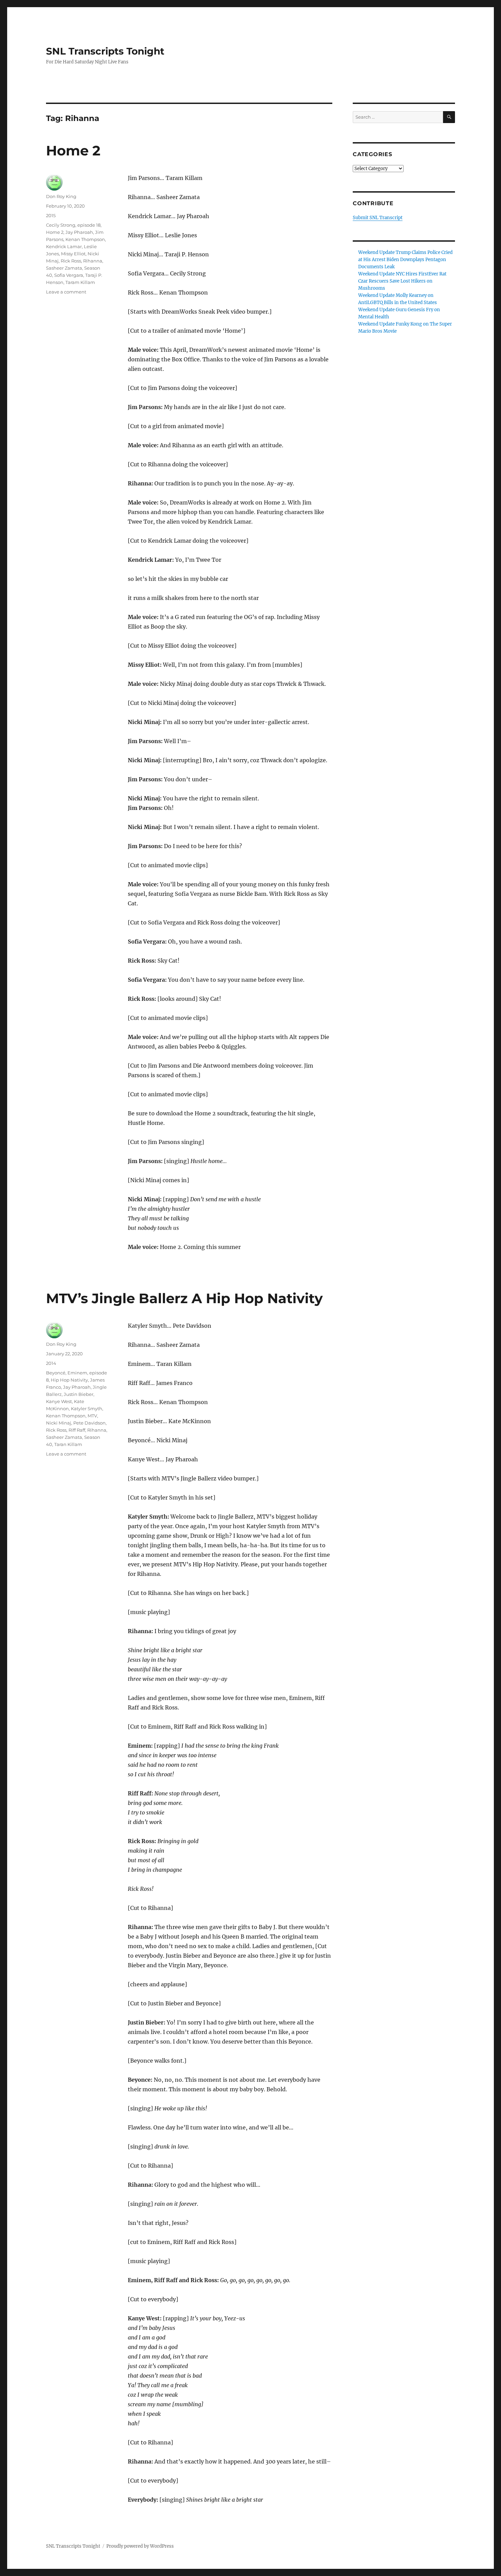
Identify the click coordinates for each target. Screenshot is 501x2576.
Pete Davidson (89, 1423)
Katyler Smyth (87, 1408)
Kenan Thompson (85, 239)
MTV (92, 1416)
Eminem (77, 1373)
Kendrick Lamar (64, 246)
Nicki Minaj (59, 1423)
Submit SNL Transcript (378, 218)
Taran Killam (68, 1444)
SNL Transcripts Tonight (105, 51)
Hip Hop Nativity (69, 1380)
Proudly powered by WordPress (140, 2546)
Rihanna (93, 261)
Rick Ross (71, 261)
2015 (51, 215)
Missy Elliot (73, 254)
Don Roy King (61, 196)
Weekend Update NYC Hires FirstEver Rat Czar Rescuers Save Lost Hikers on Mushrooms (402, 281)
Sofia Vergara (69, 275)
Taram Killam (80, 282)
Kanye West (59, 1401)
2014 (51, 1363)
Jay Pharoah (79, 232)
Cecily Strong (61, 225)
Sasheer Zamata (64, 268)
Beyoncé (56, 1373)
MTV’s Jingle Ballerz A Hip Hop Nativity (184, 1298)
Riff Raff (77, 1430)
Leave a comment (66, 292)
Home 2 (73, 150)
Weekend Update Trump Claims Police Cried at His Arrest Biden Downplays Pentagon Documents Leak (405, 260)
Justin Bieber (79, 1394)
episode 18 (89, 225)
